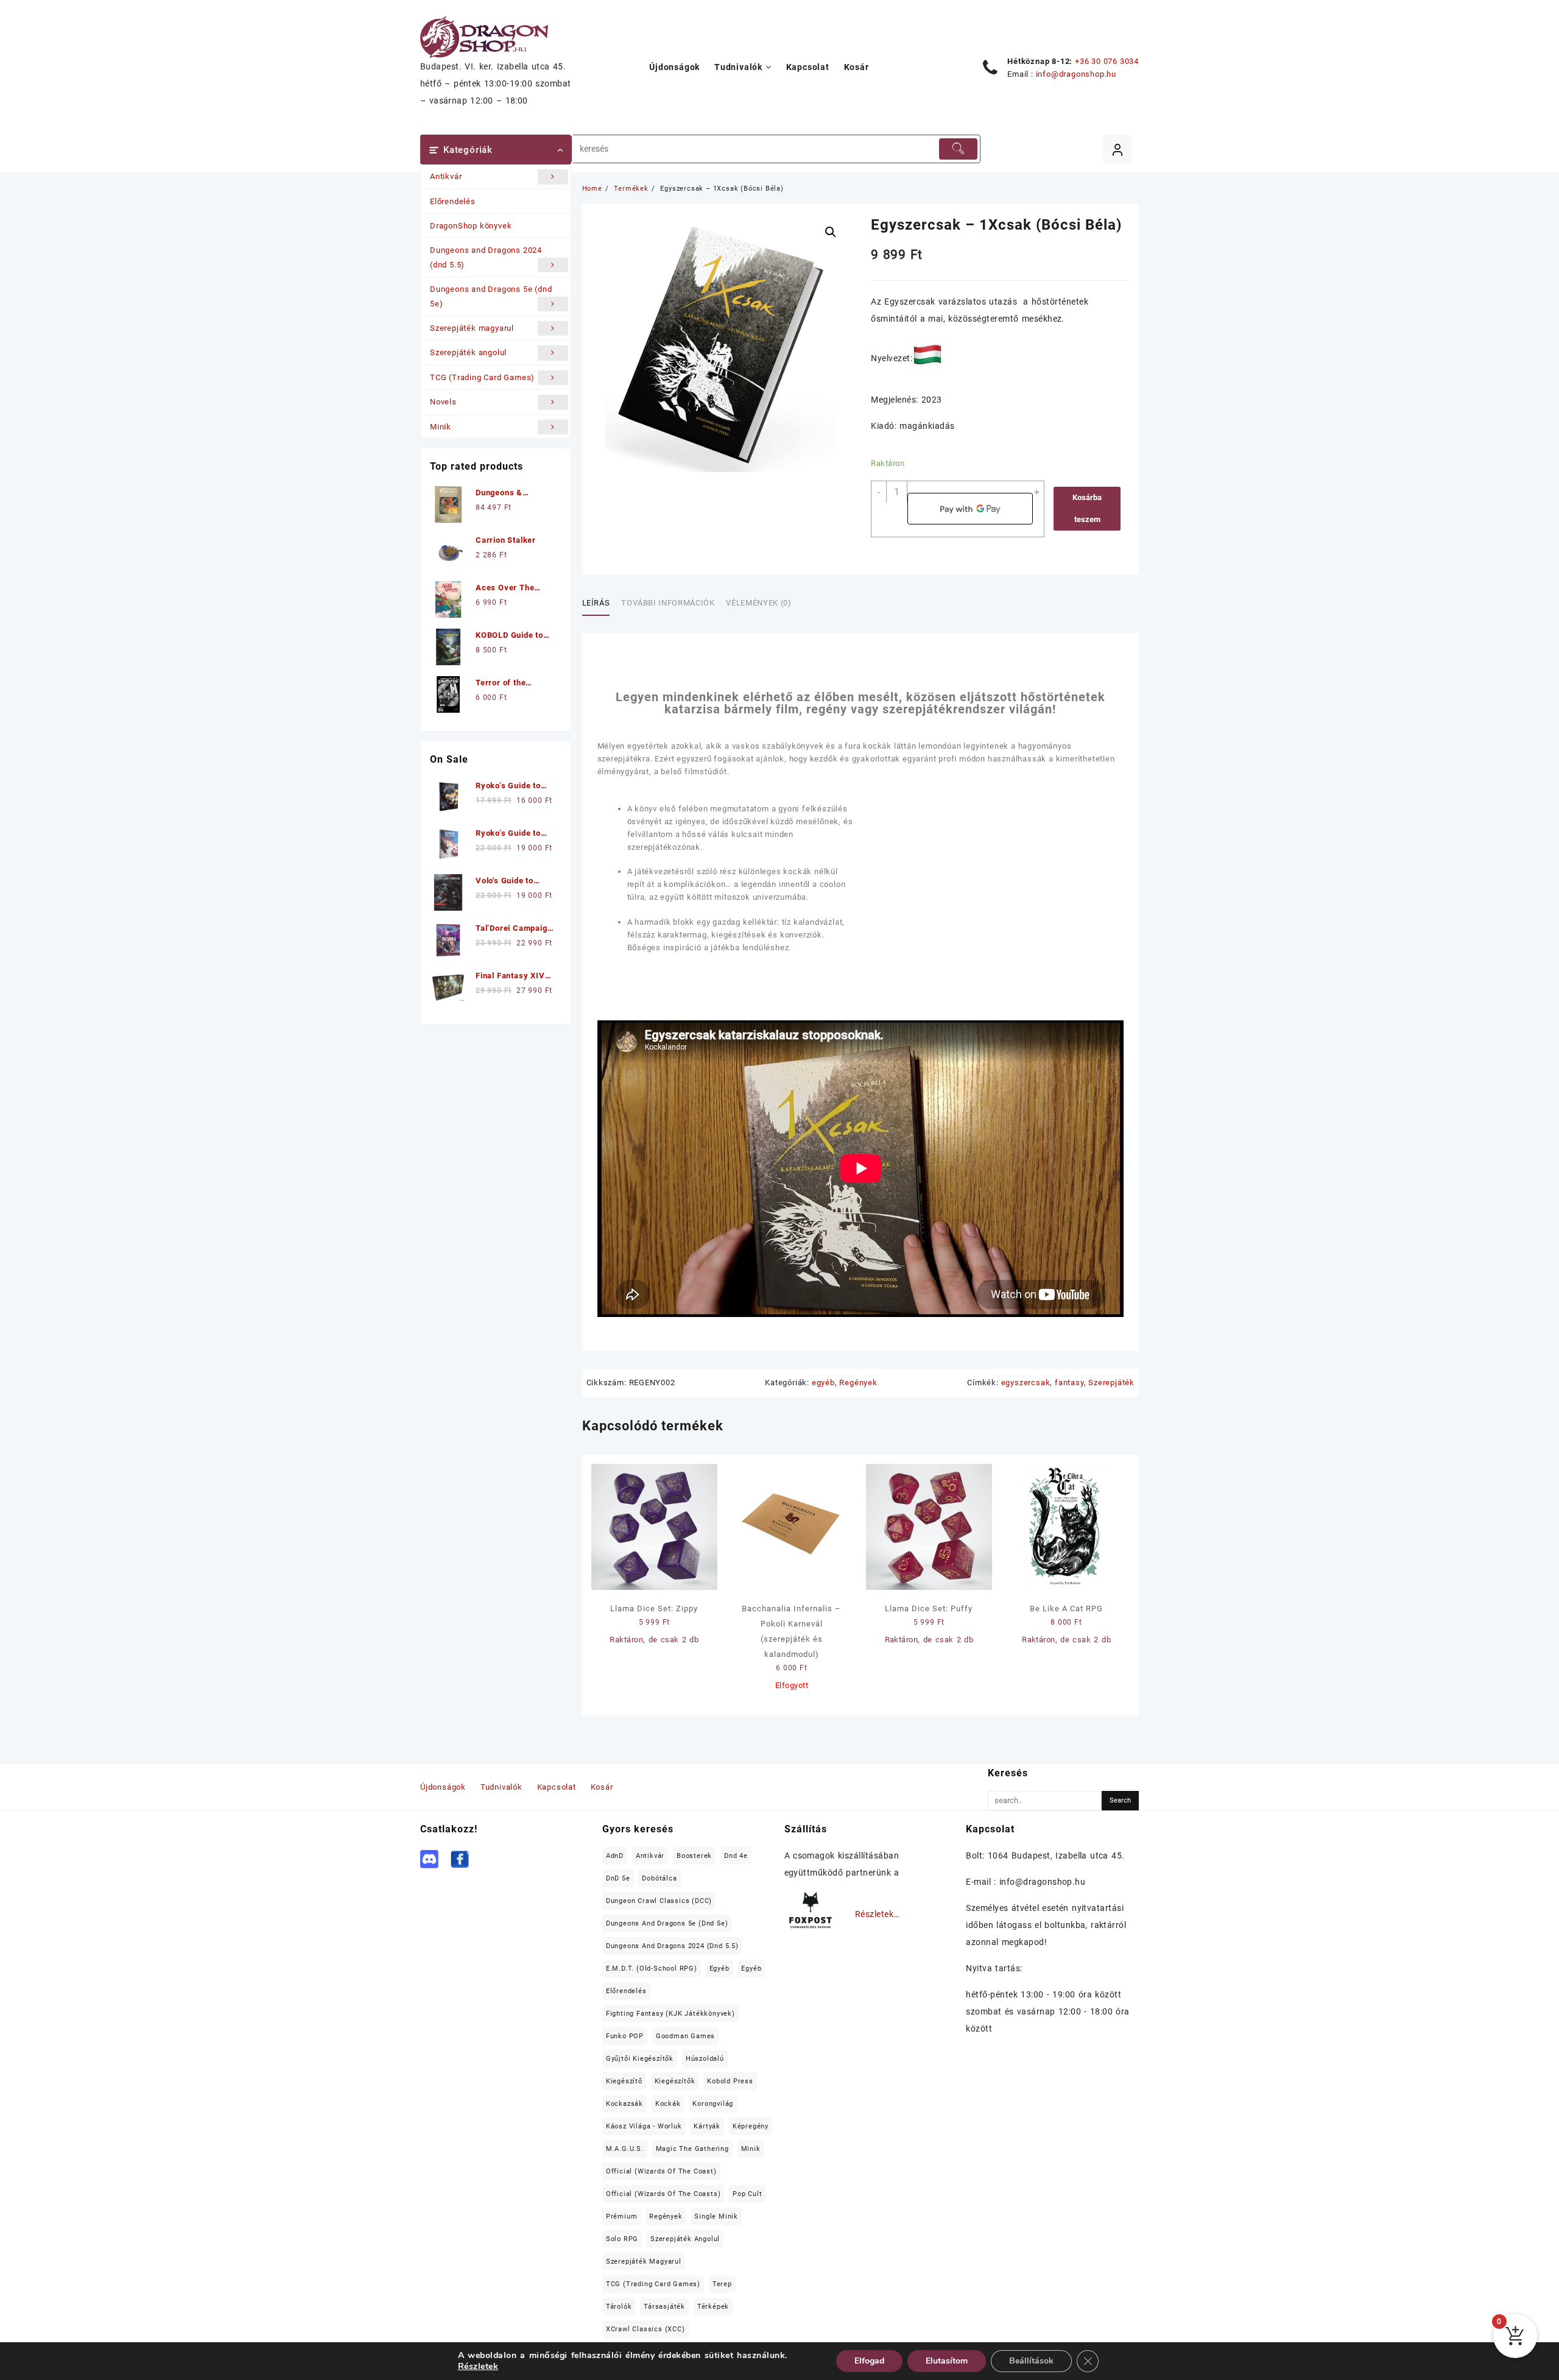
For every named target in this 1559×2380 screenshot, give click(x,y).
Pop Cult (747, 2194)
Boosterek (694, 1856)
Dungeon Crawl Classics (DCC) (659, 1901)
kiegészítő (624, 2081)
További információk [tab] (668, 603)
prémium (622, 2216)
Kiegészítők (675, 2081)
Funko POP (625, 2036)
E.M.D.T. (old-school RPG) (652, 1969)
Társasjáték (664, 2307)
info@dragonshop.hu (1076, 74)
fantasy (1069, 1382)
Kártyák (707, 2126)
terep (722, 2284)
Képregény (751, 2126)
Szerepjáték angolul (468, 352)
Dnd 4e (736, 1856)
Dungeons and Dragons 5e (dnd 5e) (491, 296)
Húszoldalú (705, 2059)
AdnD (615, 1856)
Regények (858, 1382)
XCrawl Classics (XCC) (646, 2329)
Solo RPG (622, 2239)
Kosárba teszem (1087, 508)
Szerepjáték (1111, 1382)
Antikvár (446, 176)
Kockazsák (625, 2104)
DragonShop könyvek (471, 226)
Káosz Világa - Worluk (644, 2126)
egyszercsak (1026, 1382)
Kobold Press (730, 2081)
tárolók (619, 2307)
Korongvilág (713, 2104)
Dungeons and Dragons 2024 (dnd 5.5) (486, 257)
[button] (831, 232)
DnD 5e (618, 1878)
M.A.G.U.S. (625, 2149)
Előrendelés (453, 201)
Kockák (668, 2104)
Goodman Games (685, 2036)
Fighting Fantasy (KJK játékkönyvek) (670, 2014)
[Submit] (958, 149)
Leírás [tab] (596, 603)
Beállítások (1031, 2361)
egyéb (823, 1382)
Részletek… (877, 1914)
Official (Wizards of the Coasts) (663, 2194)
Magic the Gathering (692, 2149)
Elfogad (869, 2361)
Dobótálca (659, 1878)
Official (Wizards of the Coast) (661, 2171)
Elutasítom (947, 2361)
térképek (713, 2307)
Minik (441, 427)
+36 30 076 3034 (1107, 61)
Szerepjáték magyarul (472, 328)
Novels (443, 402)
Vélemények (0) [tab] (758, 603)
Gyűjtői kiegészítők (640, 2059)
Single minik (716, 2216)
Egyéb (720, 1969)
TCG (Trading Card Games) (482, 377)
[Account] (1118, 150)
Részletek (478, 2367)
